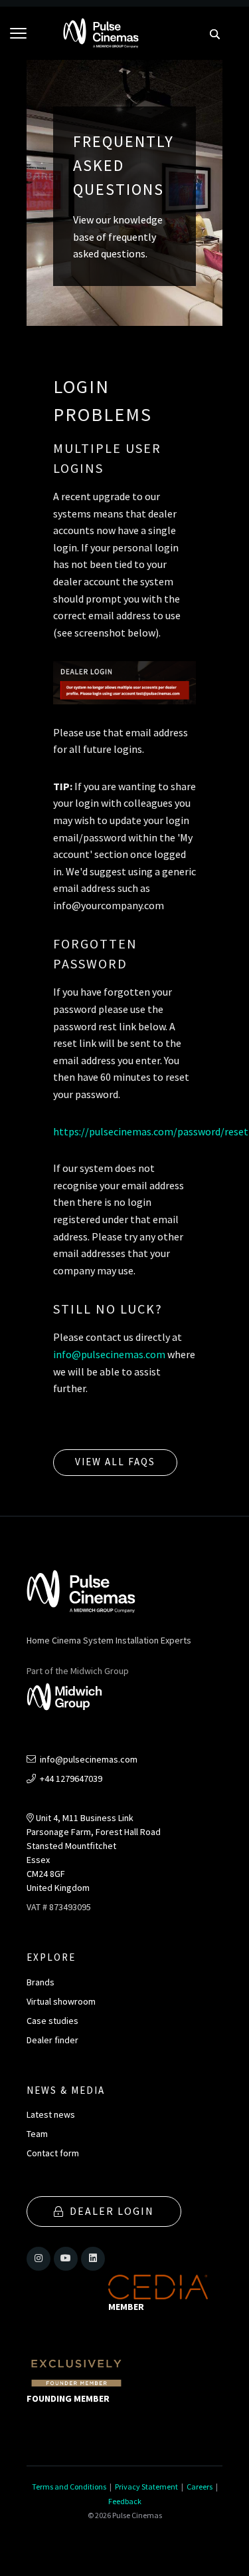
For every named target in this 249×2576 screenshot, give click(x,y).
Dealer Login (112, 2211)
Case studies (52, 2021)
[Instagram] (39, 2259)
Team (37, 2134)
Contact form (53, 2153)
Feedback (125, 2501)
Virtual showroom (61, 2001)
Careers (200, 2487)
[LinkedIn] (93, 2259)
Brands (41, 1982)
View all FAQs (115, 1462)
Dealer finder (52, 2040)
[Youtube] (66, 2259)
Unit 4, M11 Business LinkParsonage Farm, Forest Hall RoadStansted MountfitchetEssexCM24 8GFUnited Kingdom (94, 1853)
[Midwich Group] (69, 1699)
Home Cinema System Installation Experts (109, 1640)
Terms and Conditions (69, 2487)
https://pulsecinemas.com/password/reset (151, 1131)
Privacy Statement (146, 2487)
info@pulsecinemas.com (109, 1354)
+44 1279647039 (70, 1779)
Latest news (51, 2114)
